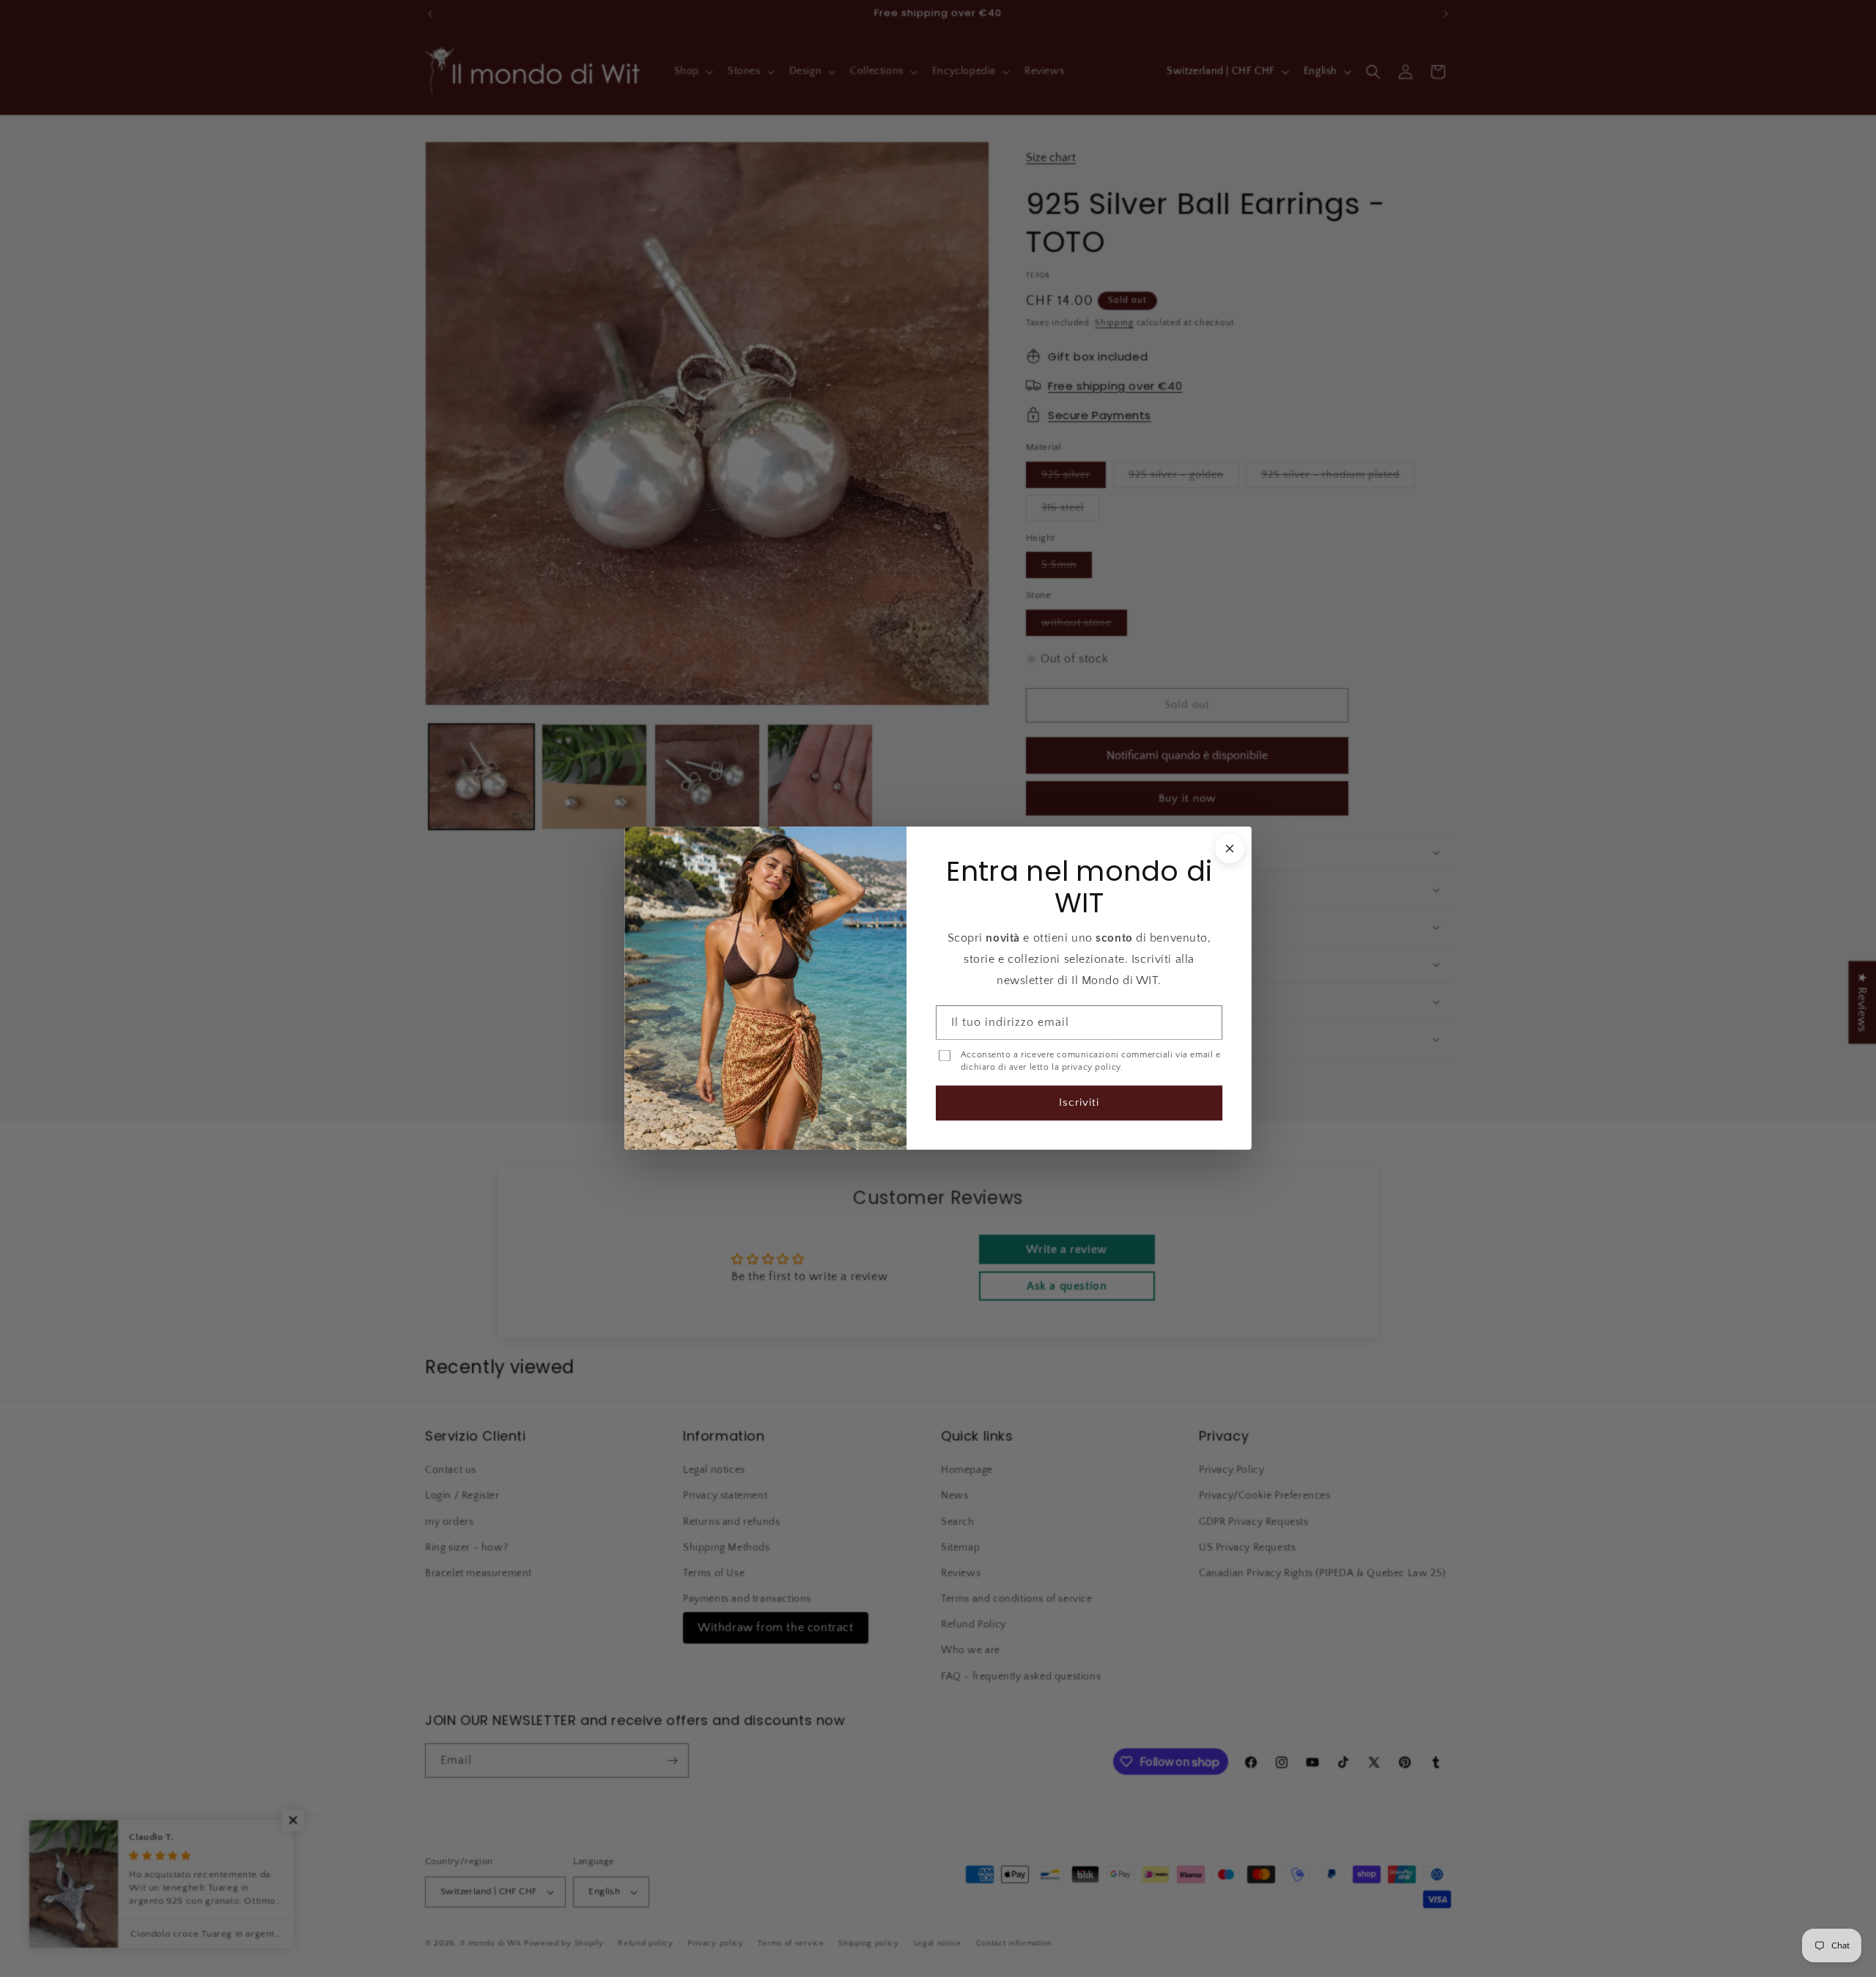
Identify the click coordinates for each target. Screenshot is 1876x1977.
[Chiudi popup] (1230, 849)
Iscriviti (1079, 1103)
